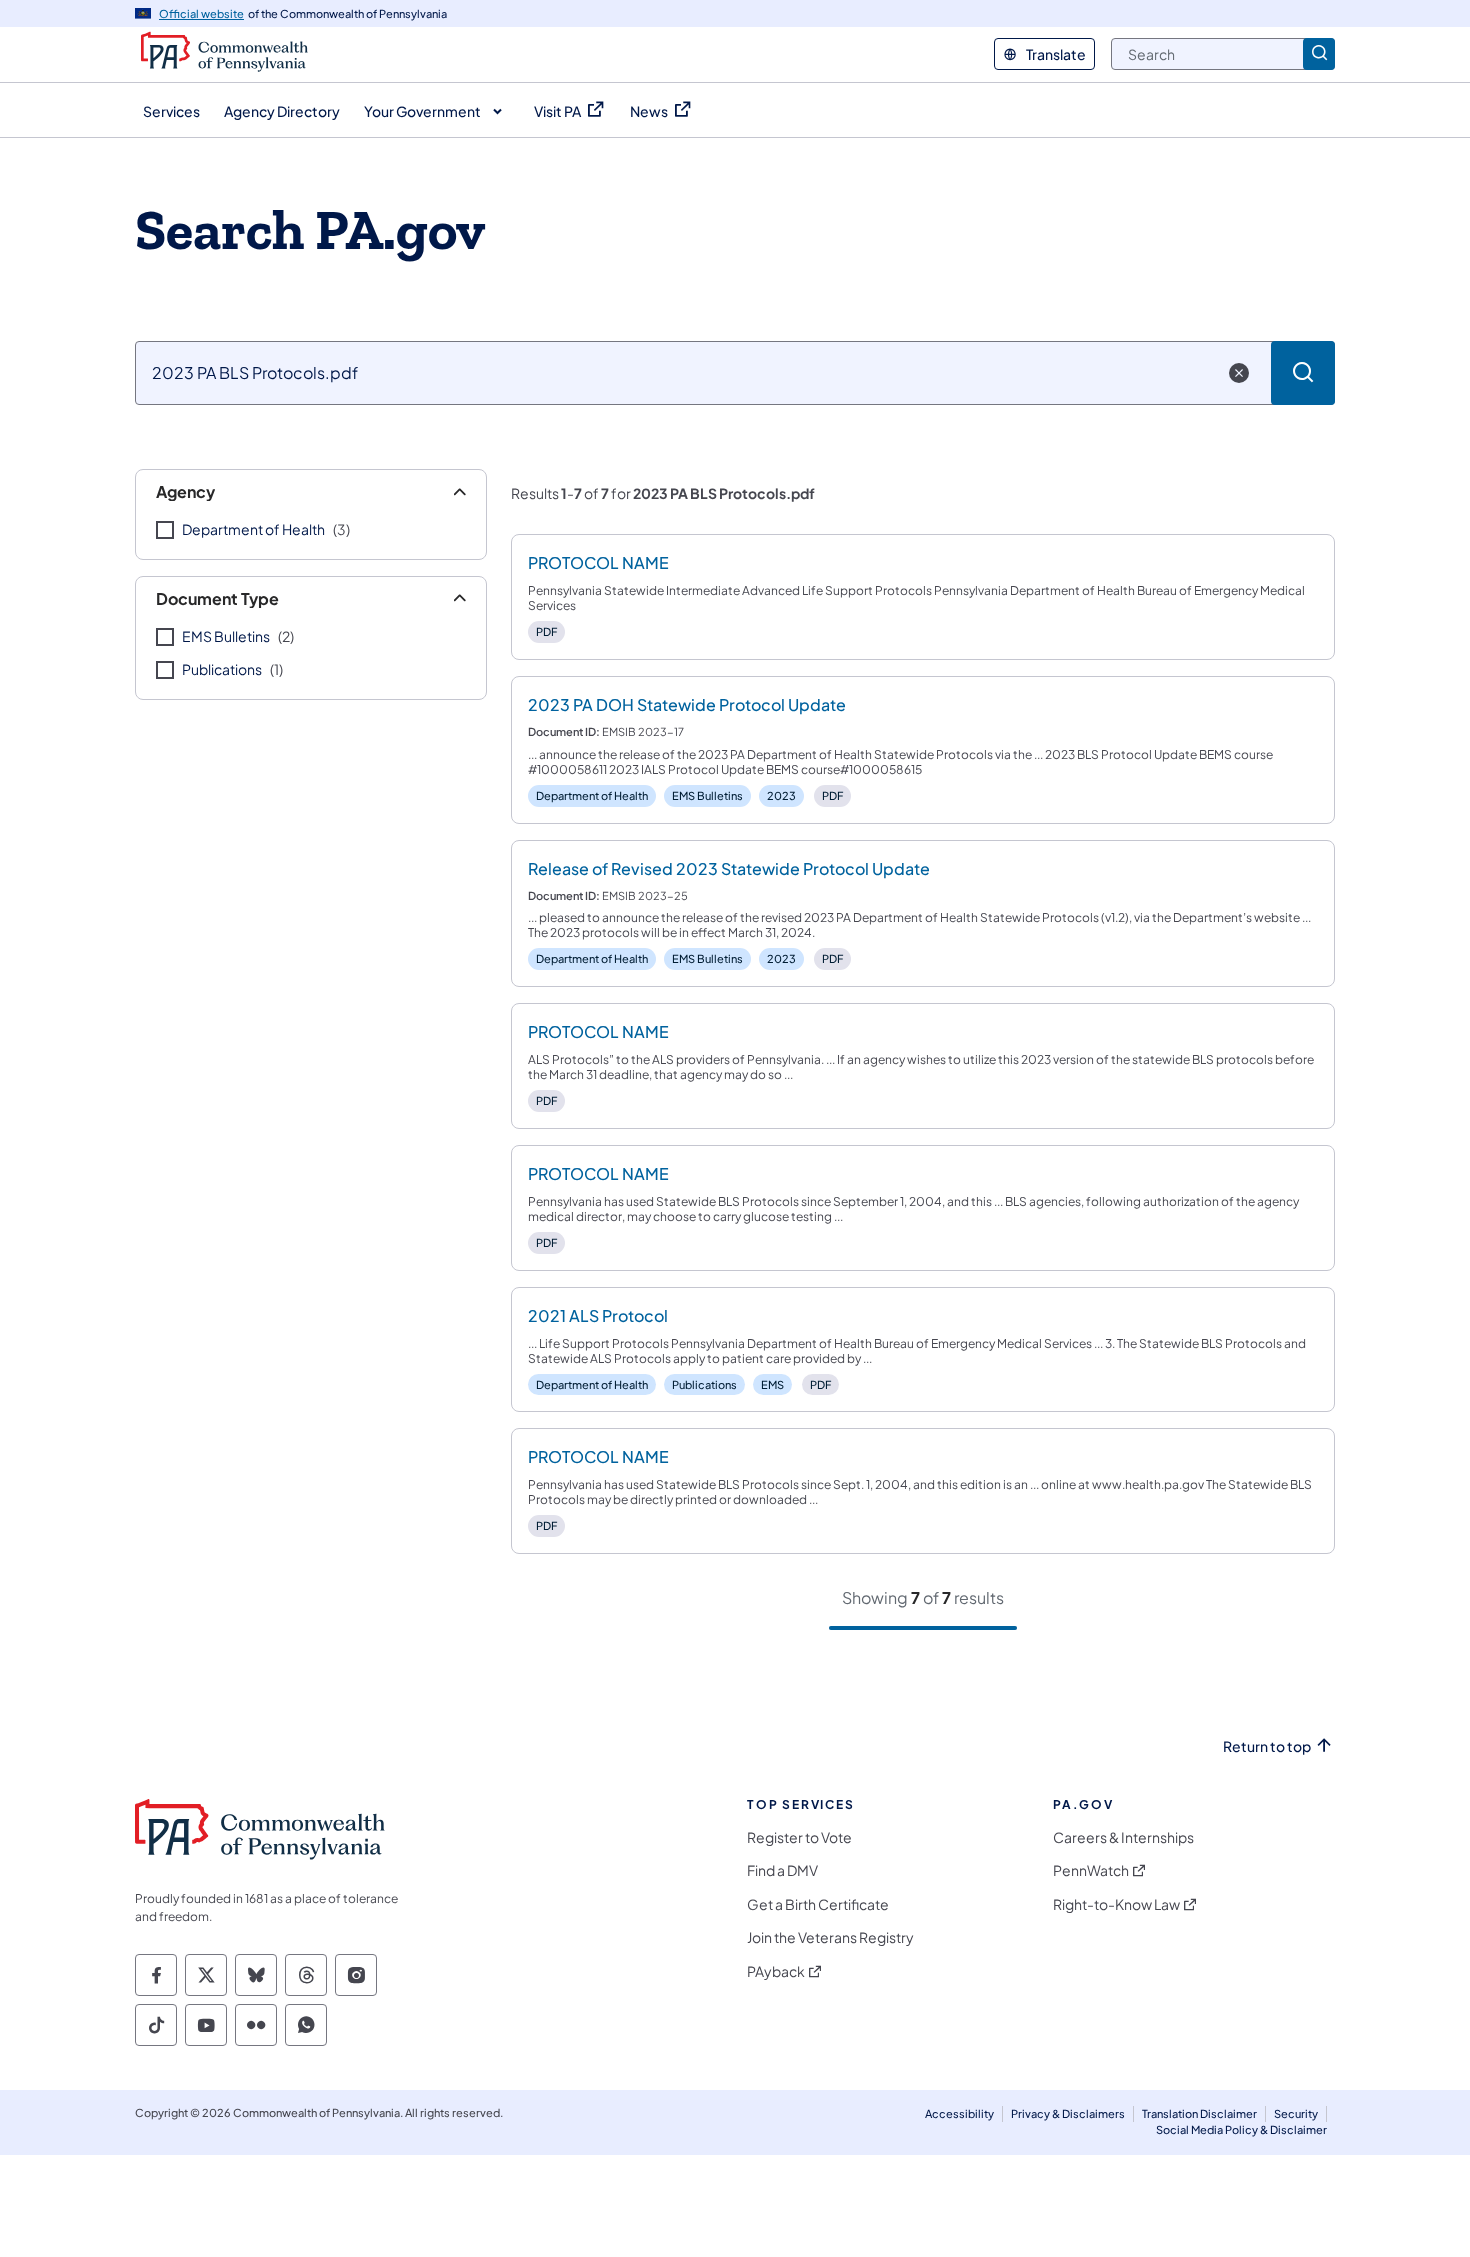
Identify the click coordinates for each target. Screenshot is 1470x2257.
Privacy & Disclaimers (1068, 2113)
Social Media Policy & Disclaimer (1241, 2129)
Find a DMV (782, 1870)
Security (1296, 2113)
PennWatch (1091, 1870)
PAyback (776, 1971)
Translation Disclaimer (1199, 2113)
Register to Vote (799, 1837)
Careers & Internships (1123, 1837)
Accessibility (959, 2113)
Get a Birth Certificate (818, 1904)
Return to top (1267, 1746)
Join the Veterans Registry (830, 1937)
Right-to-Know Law (1116, 1904)
